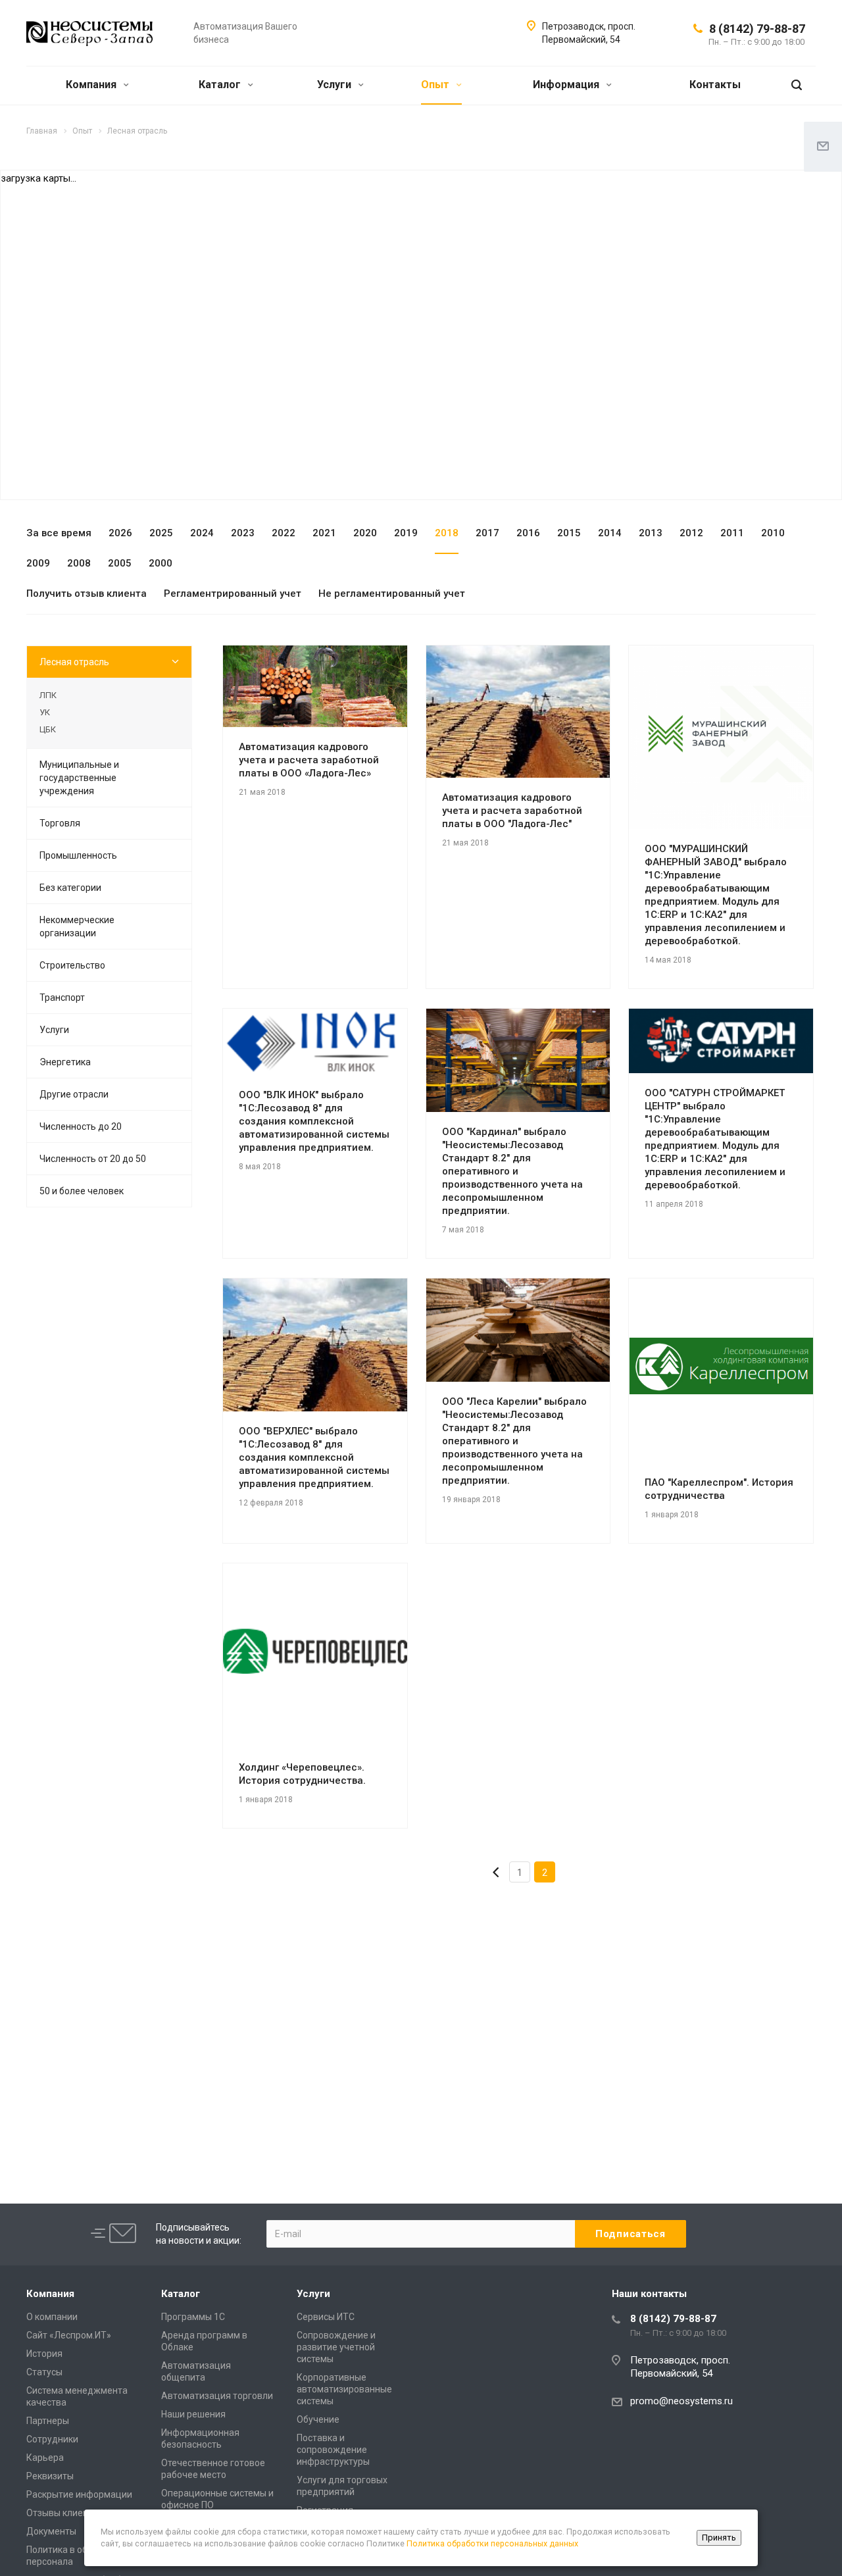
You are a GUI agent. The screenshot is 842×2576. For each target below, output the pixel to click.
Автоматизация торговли (217, 2396)
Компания (92, 85)
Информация (567, 85)
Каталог (221, 85)
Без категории (70, 888)
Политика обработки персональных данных (492, 2543)
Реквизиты (50, 2476)
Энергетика (65, 1062)
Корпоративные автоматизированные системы (344, 2389)
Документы (51, 2531)
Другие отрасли (74, 1094)
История (44, 2354)
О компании (52, 2317)
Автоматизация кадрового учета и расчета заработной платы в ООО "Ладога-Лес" (512, 811)
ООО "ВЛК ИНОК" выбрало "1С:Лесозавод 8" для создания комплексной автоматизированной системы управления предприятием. (314, 1121)
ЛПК (48, 695)
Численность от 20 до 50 (93, 1159)
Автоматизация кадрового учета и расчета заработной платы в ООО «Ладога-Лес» (309, 760)
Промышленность (78, 855)
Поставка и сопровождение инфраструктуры (333, 2450)
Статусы (44, 2372)
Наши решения (193, 2414)
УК (45, 712)
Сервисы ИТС (326, 2317)
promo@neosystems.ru (681, 2401)
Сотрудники (52, 2439)
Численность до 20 (81, 1126)
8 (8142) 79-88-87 (757, 29)
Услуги (335, 85)
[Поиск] (797, 85)
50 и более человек (82, 1191)
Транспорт (62, 998)
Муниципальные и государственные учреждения (79, 778)
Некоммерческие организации (77, 926)
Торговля (60, 823)
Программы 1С (193, 2317)
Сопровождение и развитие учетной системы (336, 2347)
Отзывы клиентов (65, 2513)
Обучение (318, 2419)
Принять (719, 2538)
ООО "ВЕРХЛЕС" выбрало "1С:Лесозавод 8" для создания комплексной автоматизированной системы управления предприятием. (314, 1457)
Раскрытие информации (79, 2494)
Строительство (72, 965)
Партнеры (48, 2421)
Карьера (45, 2458)
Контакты (715, 85)
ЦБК (48, 729)
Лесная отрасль (74, 662)
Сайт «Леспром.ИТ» (69, 2335)
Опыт (436, 85)
